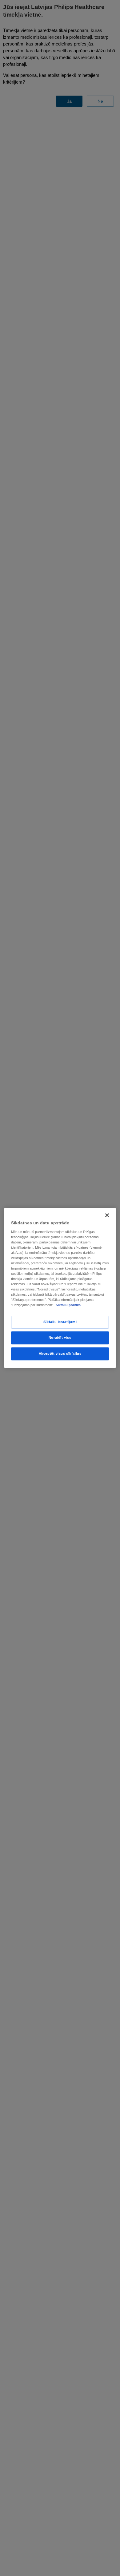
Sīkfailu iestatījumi (60, 1322)
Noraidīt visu (60, 1338)
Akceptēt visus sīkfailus (60, 1354)
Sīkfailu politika (68, 1305)
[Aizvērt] (107, 1215)
